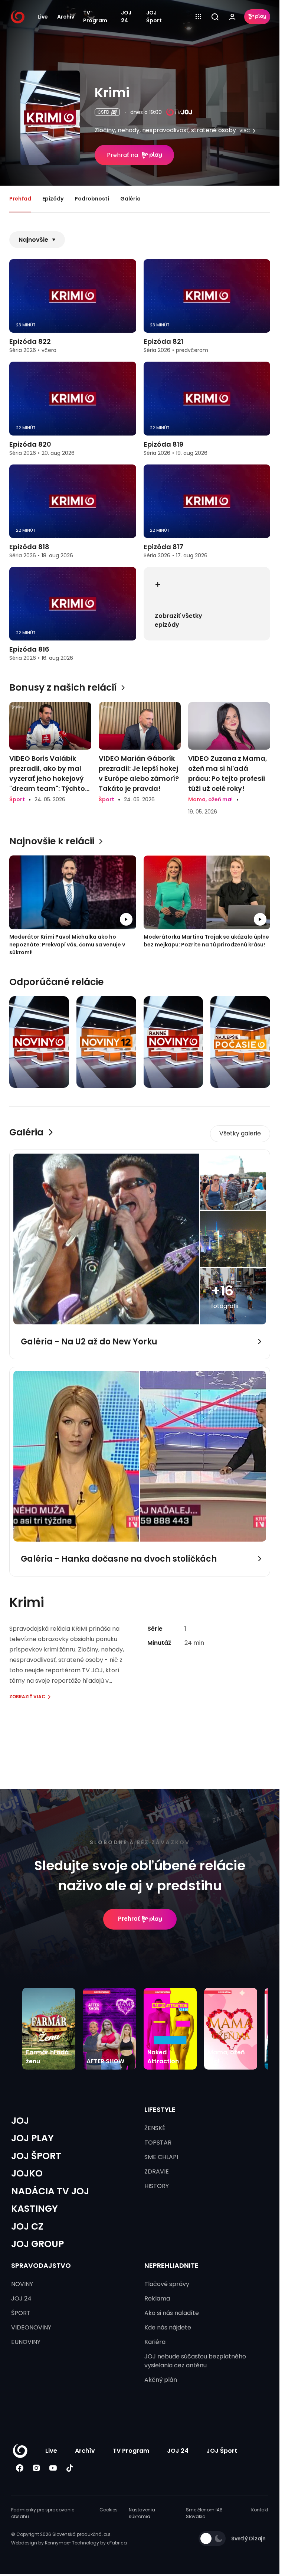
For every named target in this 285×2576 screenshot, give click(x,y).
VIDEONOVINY (31, 2327)
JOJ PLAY (32, 2138)
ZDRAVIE (157, 2171)
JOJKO (27, 2173)
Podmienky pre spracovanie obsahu (43, 2513)
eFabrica (117, 2543)
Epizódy (53, 199)
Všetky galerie (240, 1133)
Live (43, 17)
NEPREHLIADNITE (171, 2265)
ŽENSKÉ (155, 2128)
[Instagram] (36, 2468)
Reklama (157, 2298)
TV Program (95, 17)
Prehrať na (122, 155)
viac (245, 131)
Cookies (109, 2510)
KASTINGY (35, 2209)
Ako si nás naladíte (172, 2313)
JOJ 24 (126, 17)
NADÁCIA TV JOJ (50, 2191)
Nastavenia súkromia (142, 2513)
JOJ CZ (27, 2226)
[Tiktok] (70, 2468)
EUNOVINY (26, 2342)
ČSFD (103, 112)
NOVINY (22, 2284)
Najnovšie (33, 240)
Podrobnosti (92, 199)
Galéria (130, 199)
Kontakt (260, 2510)
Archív (66, 17)
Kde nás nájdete (168, 2327)
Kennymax (57, 2543)
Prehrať (129, 1919)
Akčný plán (161, 2380)
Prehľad (20, 199)
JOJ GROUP (37, 2244)
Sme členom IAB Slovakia (204, 2513)
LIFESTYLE (160, 2109)
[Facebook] (19, 2468)
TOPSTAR (158, 2143)
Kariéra (155, 2342)
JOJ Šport (154, 17)
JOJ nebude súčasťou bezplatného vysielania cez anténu (195, 2361)
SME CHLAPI (161, 2157)
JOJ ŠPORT (36, 2156)
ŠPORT (21, 2313)
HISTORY (157, 2186)
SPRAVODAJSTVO (41, 2265)
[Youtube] (53, 2468)
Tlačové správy (167, 2284)
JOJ (20, 2121)
